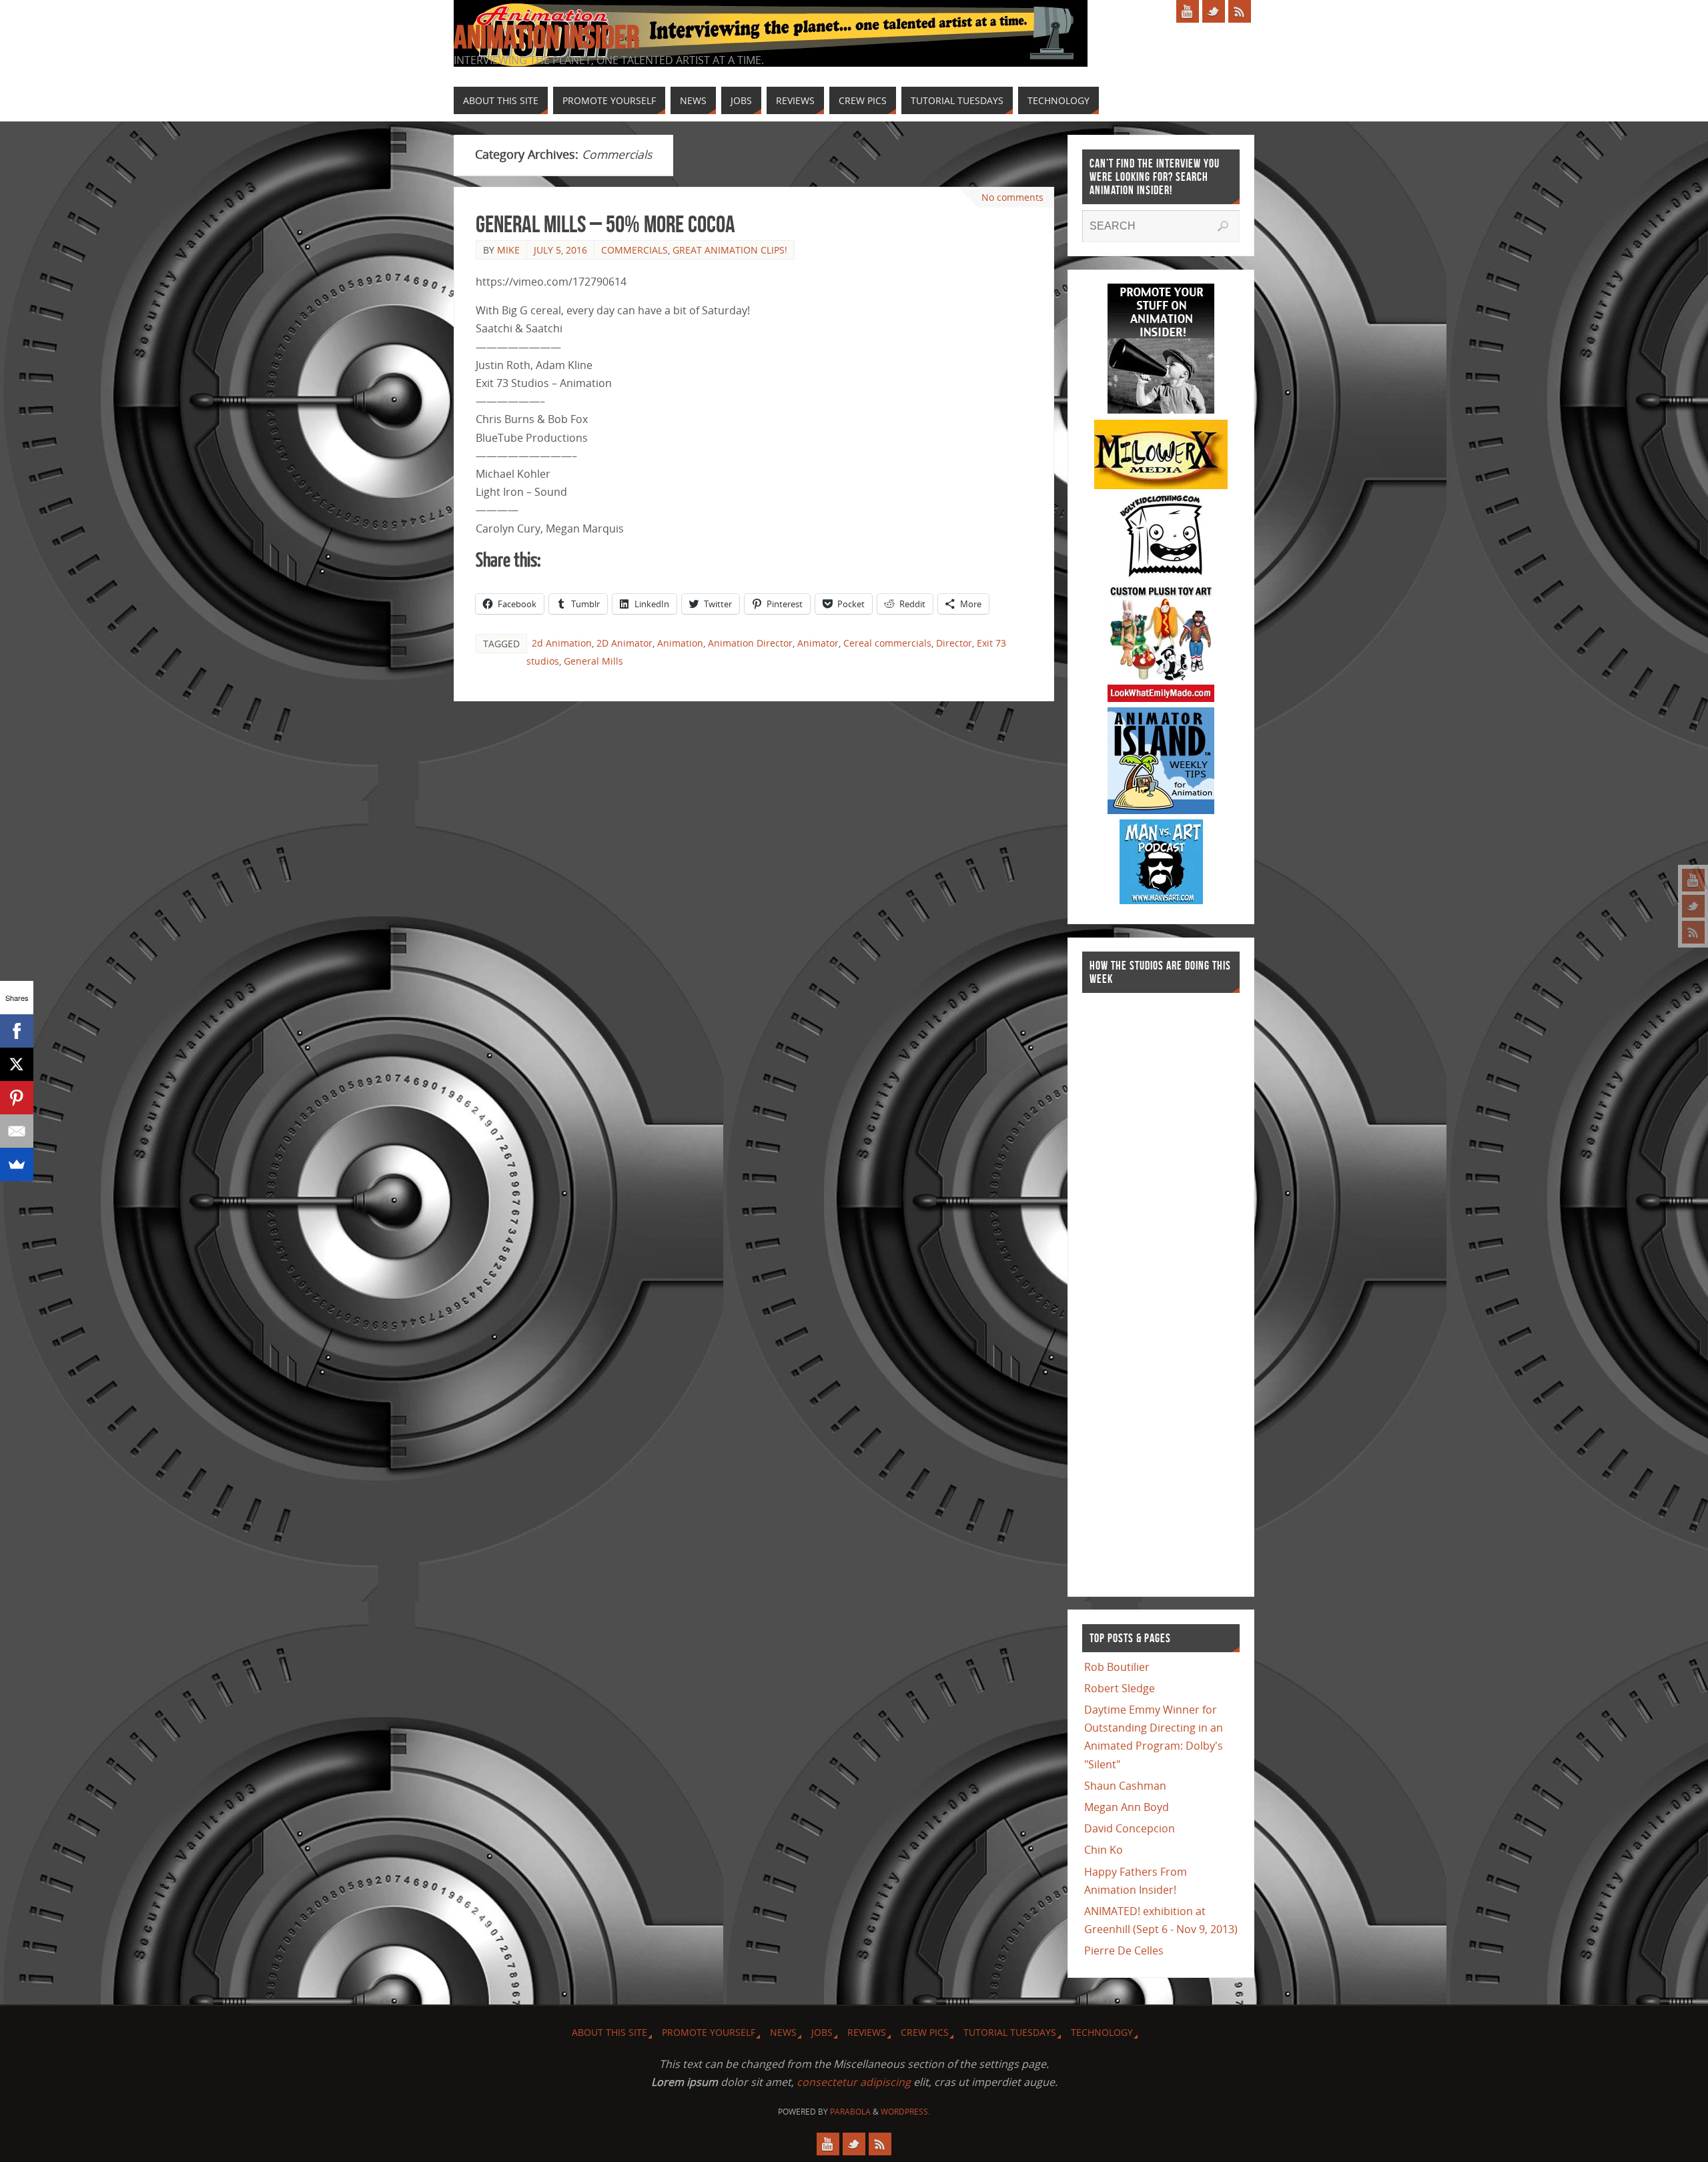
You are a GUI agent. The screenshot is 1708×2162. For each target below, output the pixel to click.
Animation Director (750, 643)
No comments (1012, 197)
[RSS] (1693, 932)
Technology (1102, 2032)
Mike (508, 250)
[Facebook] (17, 1031)
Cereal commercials (887, 643)
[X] (17, 1064)
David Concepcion (1130, 1828)
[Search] (1223, 226)
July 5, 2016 (560, 250)
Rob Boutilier (1117, 1667)
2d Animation (562, 643)
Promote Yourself (709, 2032)
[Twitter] (1693, 906)
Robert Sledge (1120, 1688)
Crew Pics (925, 2032)
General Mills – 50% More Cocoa (605, 224)
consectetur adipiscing (854, 2082)
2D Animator (624, 643)
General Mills (593, 661)
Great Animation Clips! (730, 250)
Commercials (634, 250)
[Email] (17, 1131)
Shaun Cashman (1125, 1786)
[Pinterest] (17, 1098)
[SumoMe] (17, 1164)
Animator (818, 643)
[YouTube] (1693, 880)
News (783, 2032)
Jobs (822, 2032)
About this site (609, 2032)
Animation (680, 643)
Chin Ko (1104, 1850)
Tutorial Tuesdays (1010, 2032)
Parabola (850, 2112)
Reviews (867, 2032)
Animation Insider (546, 37)
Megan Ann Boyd (1127, 1807)
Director (954, 643)
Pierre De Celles (1124, 1950)
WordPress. (905, 2112)
